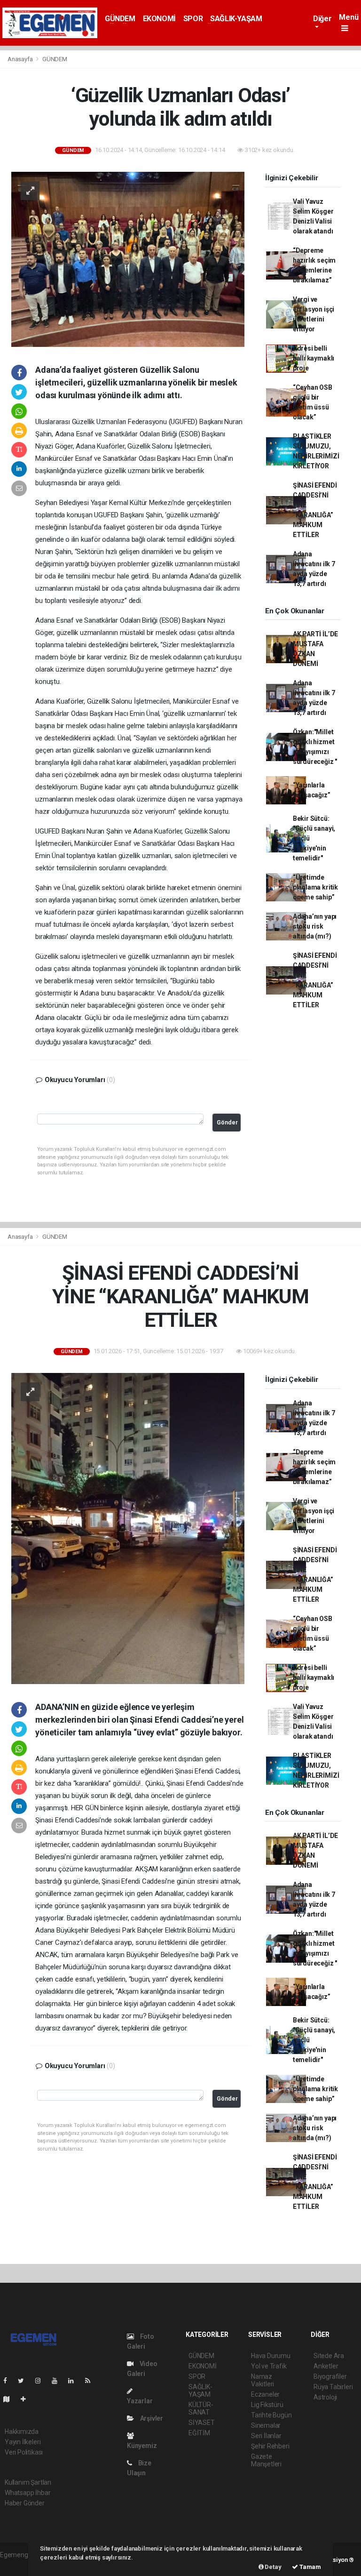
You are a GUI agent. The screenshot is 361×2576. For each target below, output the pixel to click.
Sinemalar (266, 2425)
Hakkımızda (22, 2432)
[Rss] (91, 2381)
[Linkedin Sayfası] (75, 2381)
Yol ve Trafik (269, 2366)
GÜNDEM (120, 19)
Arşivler (151, 2418)
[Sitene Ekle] (27, 2399)
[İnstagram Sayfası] (42, 2381)
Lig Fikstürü (267, 2405)
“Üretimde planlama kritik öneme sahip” (315, 887)
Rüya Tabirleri (333, 2387)
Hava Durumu (271, 2356)
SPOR (193, 19)
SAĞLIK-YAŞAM (236, 19)
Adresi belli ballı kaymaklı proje (314, 358)
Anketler (326, 2366)
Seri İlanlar (266, 2436)
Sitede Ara (329, 2356)
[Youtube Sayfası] (58, 2381)
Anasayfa (21, 59)
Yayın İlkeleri (23, 2442)
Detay (273, 2567)
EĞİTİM (199, 2433)
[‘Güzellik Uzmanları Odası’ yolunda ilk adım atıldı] (128, 258)
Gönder (227, 1122)
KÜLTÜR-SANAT (201, 2408)
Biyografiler (330, 2376)
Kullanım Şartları (28, 2482)
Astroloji (325, 2397)
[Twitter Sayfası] (25, 2381)
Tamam (310, 2567)
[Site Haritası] (10, 2399)
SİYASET (202, 2423)
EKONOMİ (159, 19)
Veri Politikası (24, 2452)
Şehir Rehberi (270, 2446)
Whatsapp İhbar (27, 2493)
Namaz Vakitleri (263, 2380)
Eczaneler (265, 2394)
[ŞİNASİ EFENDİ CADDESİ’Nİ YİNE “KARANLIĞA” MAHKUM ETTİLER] (128, 1528)
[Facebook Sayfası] (9, 2381)
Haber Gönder (25, 2503)
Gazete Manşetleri (266, 2460)
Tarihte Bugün (271, 2415)
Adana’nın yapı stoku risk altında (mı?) (315, 926)
